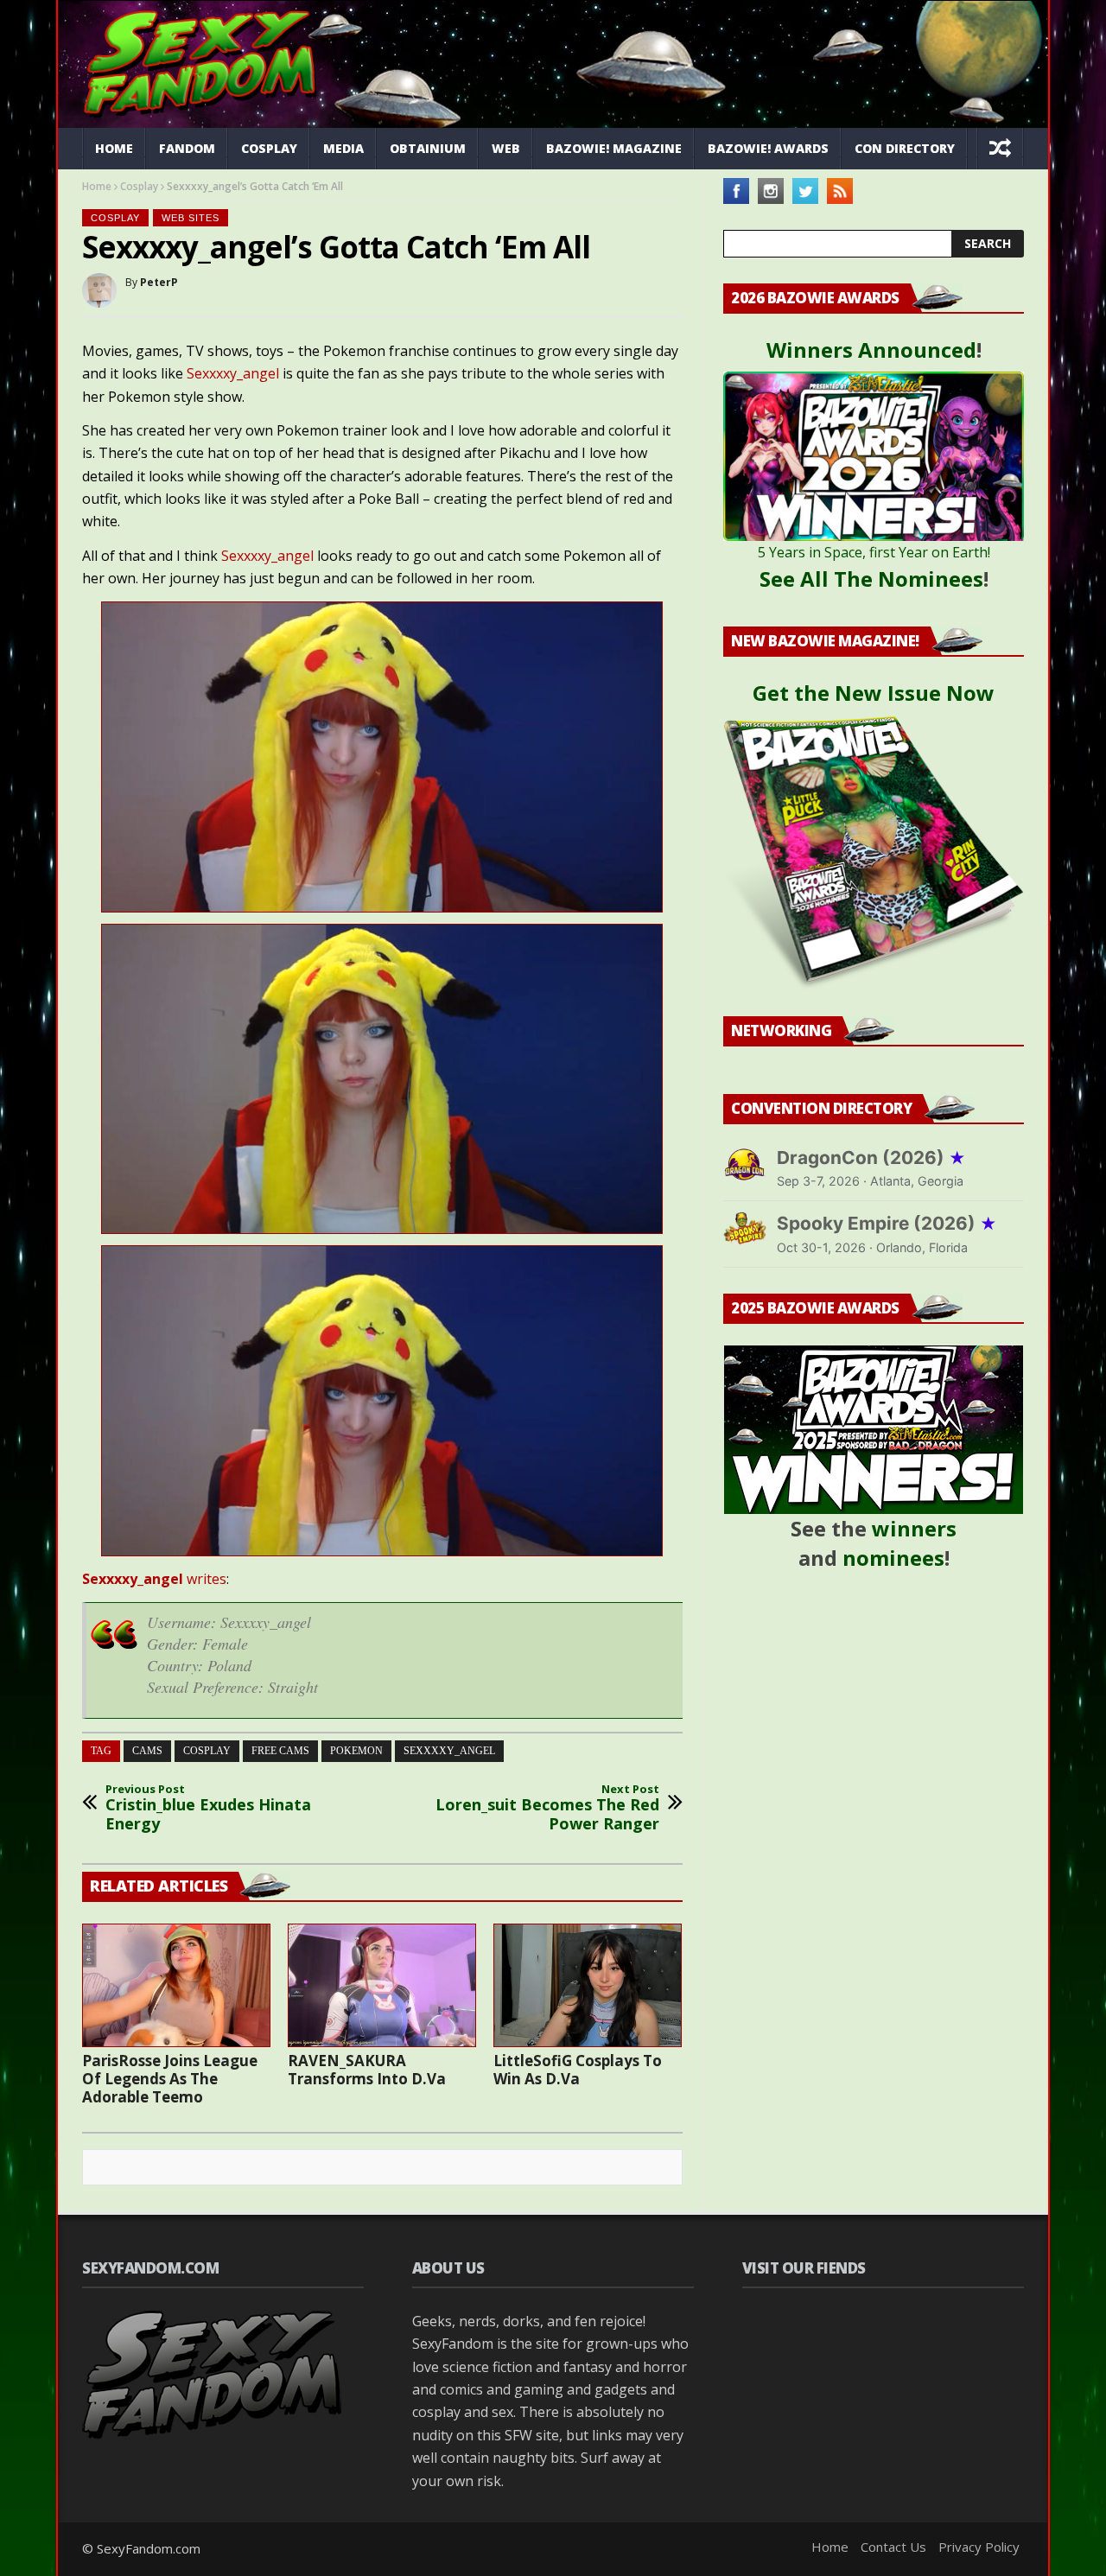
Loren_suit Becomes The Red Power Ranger (547, 1808)
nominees (893, 1558)
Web (506, 148)
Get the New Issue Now (874, 693)
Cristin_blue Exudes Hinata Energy (208, 1808)
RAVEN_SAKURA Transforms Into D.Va (367, 2070)
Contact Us (893, 2547)
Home (114, 148)
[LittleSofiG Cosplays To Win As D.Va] (588, 1985)
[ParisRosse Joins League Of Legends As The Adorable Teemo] (176, 1985)
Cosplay (269, 148)
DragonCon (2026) (871, 1158)
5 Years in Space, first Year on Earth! (874, 552)
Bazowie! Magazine (614, 148)
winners (914, 1528)
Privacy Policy (979, 2547)
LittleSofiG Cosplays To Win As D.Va (578, 2070)
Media (343, 148)
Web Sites (191, 218)
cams (147, 1751)
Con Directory (905, 148)
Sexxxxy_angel (233, 373)
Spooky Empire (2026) (887, 1223)
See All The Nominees (871, 579)
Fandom (187, 148)
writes (154, 1579)
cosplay (207, 1751)
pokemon (356, 1751)
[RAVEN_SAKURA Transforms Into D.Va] (382, 1985)
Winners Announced (871, 350)
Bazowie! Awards (768, 148)
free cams (280, 1751)
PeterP (159, 282)
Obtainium (428, 148)
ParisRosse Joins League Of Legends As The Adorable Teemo (170, 2079)
